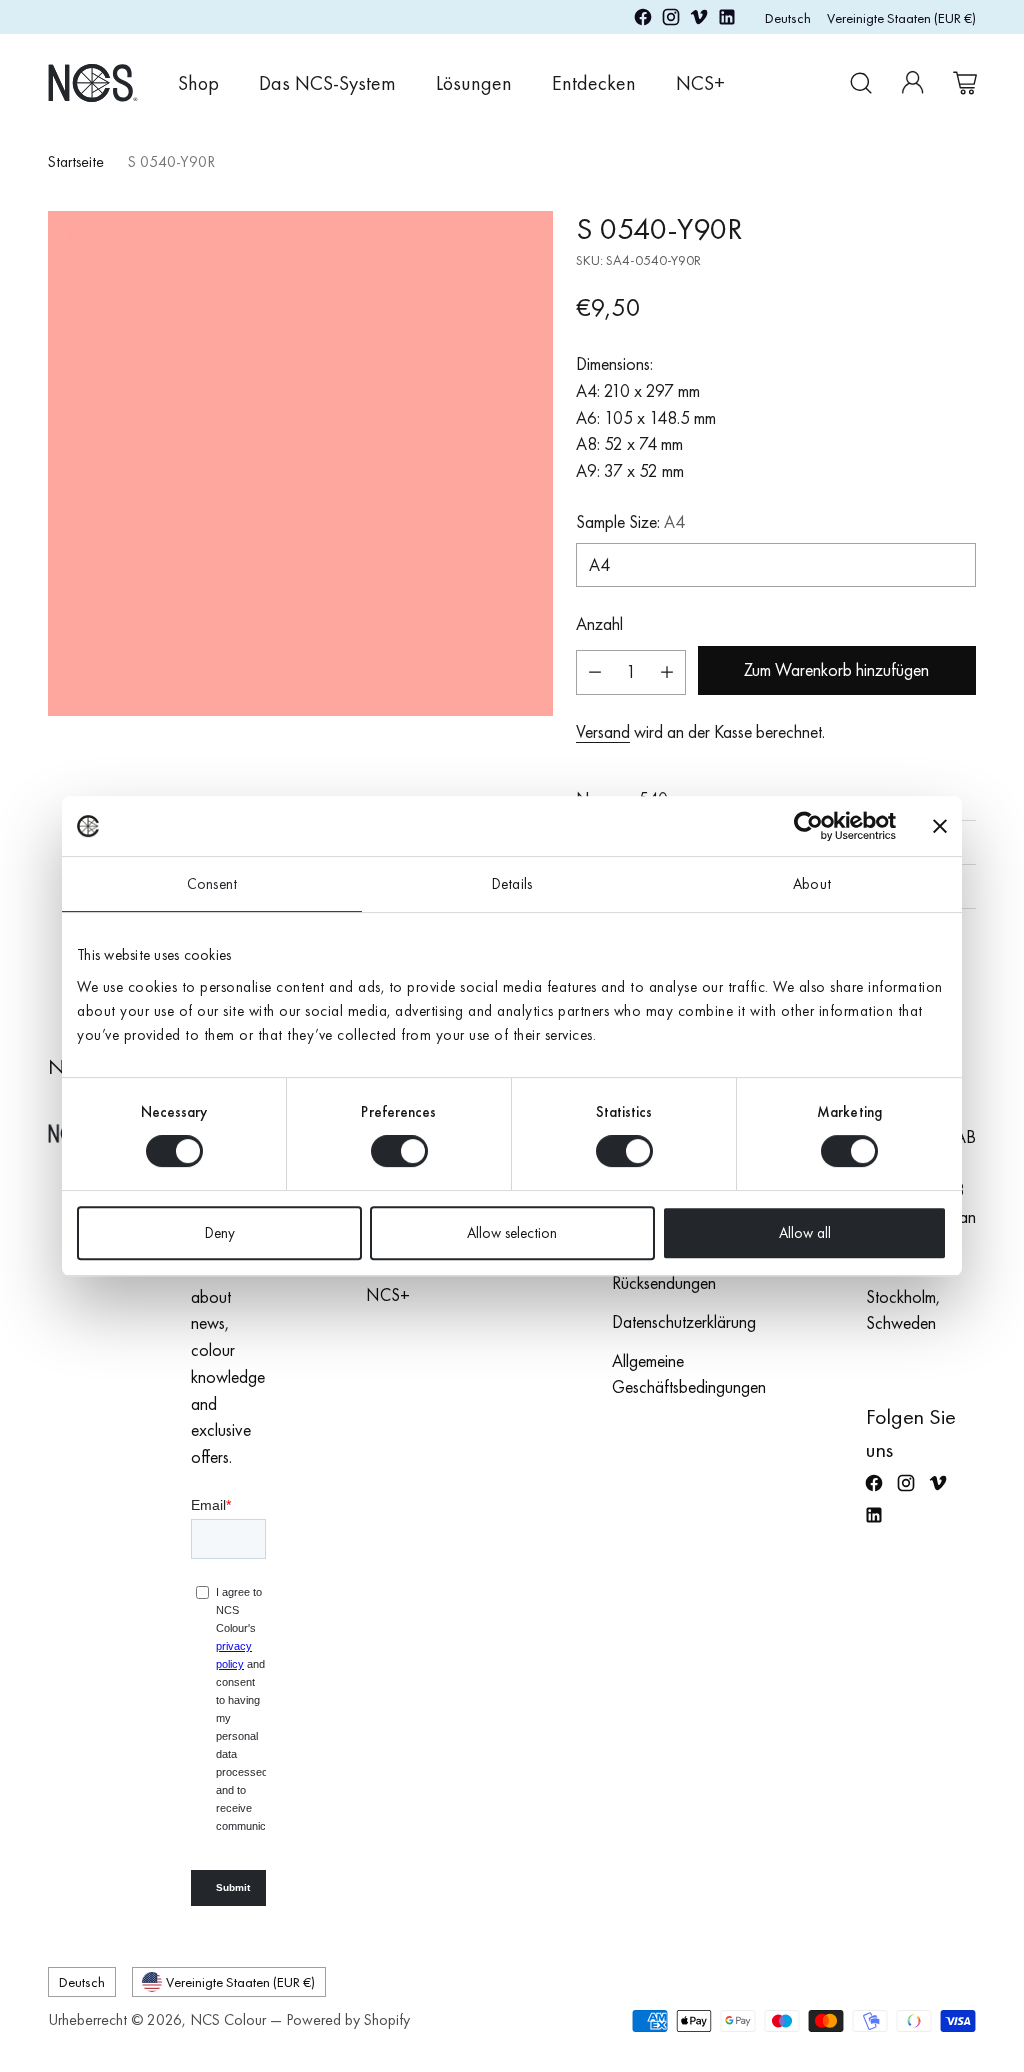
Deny (220, 1233)
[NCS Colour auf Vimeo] (699, 21)
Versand (603, 732)
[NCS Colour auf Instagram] (671, 21)
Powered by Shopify (348, 2020)
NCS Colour (228, 2020)
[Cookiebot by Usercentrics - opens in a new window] (808, 826)
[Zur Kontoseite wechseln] (913, 83)
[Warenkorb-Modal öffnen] (965, 83)
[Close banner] (940, 826)
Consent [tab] (212, 884)
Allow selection (512, 1233)
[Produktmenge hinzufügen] (667, 672)
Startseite (76, 162)
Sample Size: (630, 522)
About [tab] (812, 884)
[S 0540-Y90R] (300, 463)
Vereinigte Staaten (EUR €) (901, 17)
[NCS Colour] (93, 82)
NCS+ (388, 1295)
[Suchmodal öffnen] (861, 83)
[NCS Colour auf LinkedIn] (727, 21)
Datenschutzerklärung (684, 1322)
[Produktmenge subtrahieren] (595, 672)
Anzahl (599, 624)
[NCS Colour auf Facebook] (643, 21)
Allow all (805, 1233)
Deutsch (788, 17)
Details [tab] (512, 884)
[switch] (399, 1151)
